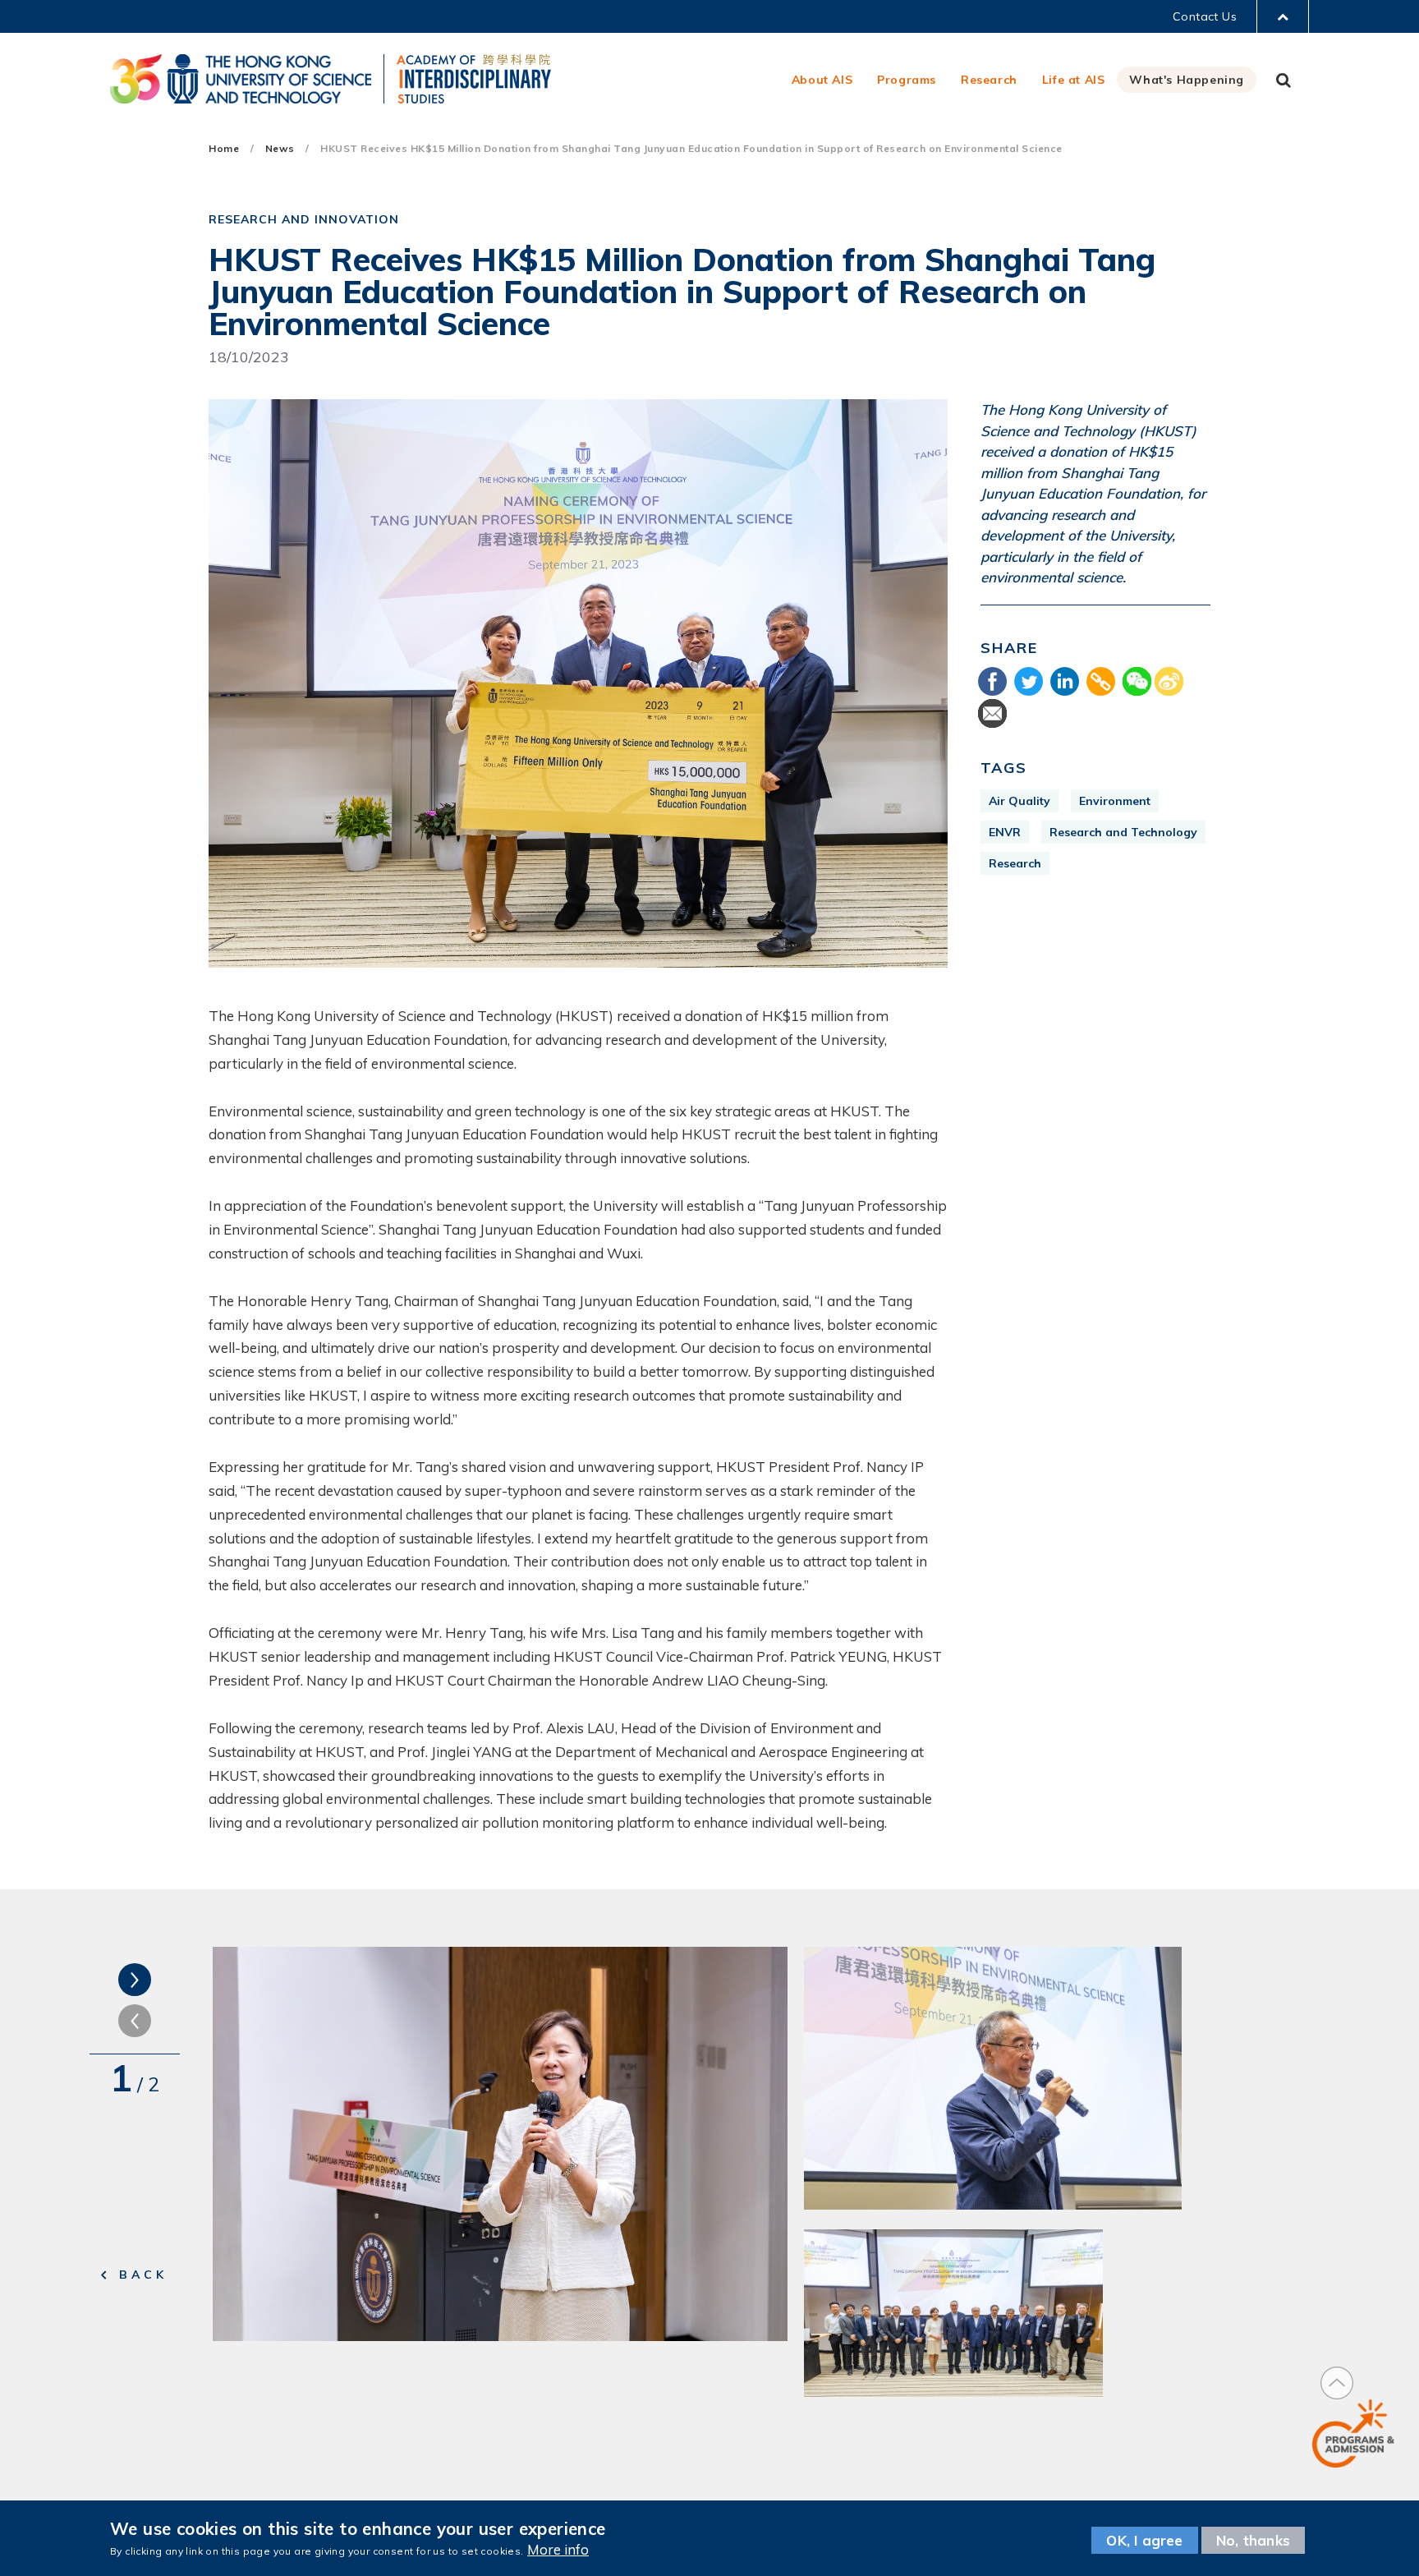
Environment (1115, 801)
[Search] (1284, 80)
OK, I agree (1144, 2540)
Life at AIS (1074, 80)
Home (224, 148)
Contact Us (1205, 16)
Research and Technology (1123, 832)
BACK (143, 2275)
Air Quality (1019, 801)
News (280, 148)
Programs (907, 80)
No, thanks (1253, 2540)
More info (558, 2549)
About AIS (822, 80)
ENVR (1005, 832)
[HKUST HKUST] (241, 79)
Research (989, 80)
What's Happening (1187, 80)
